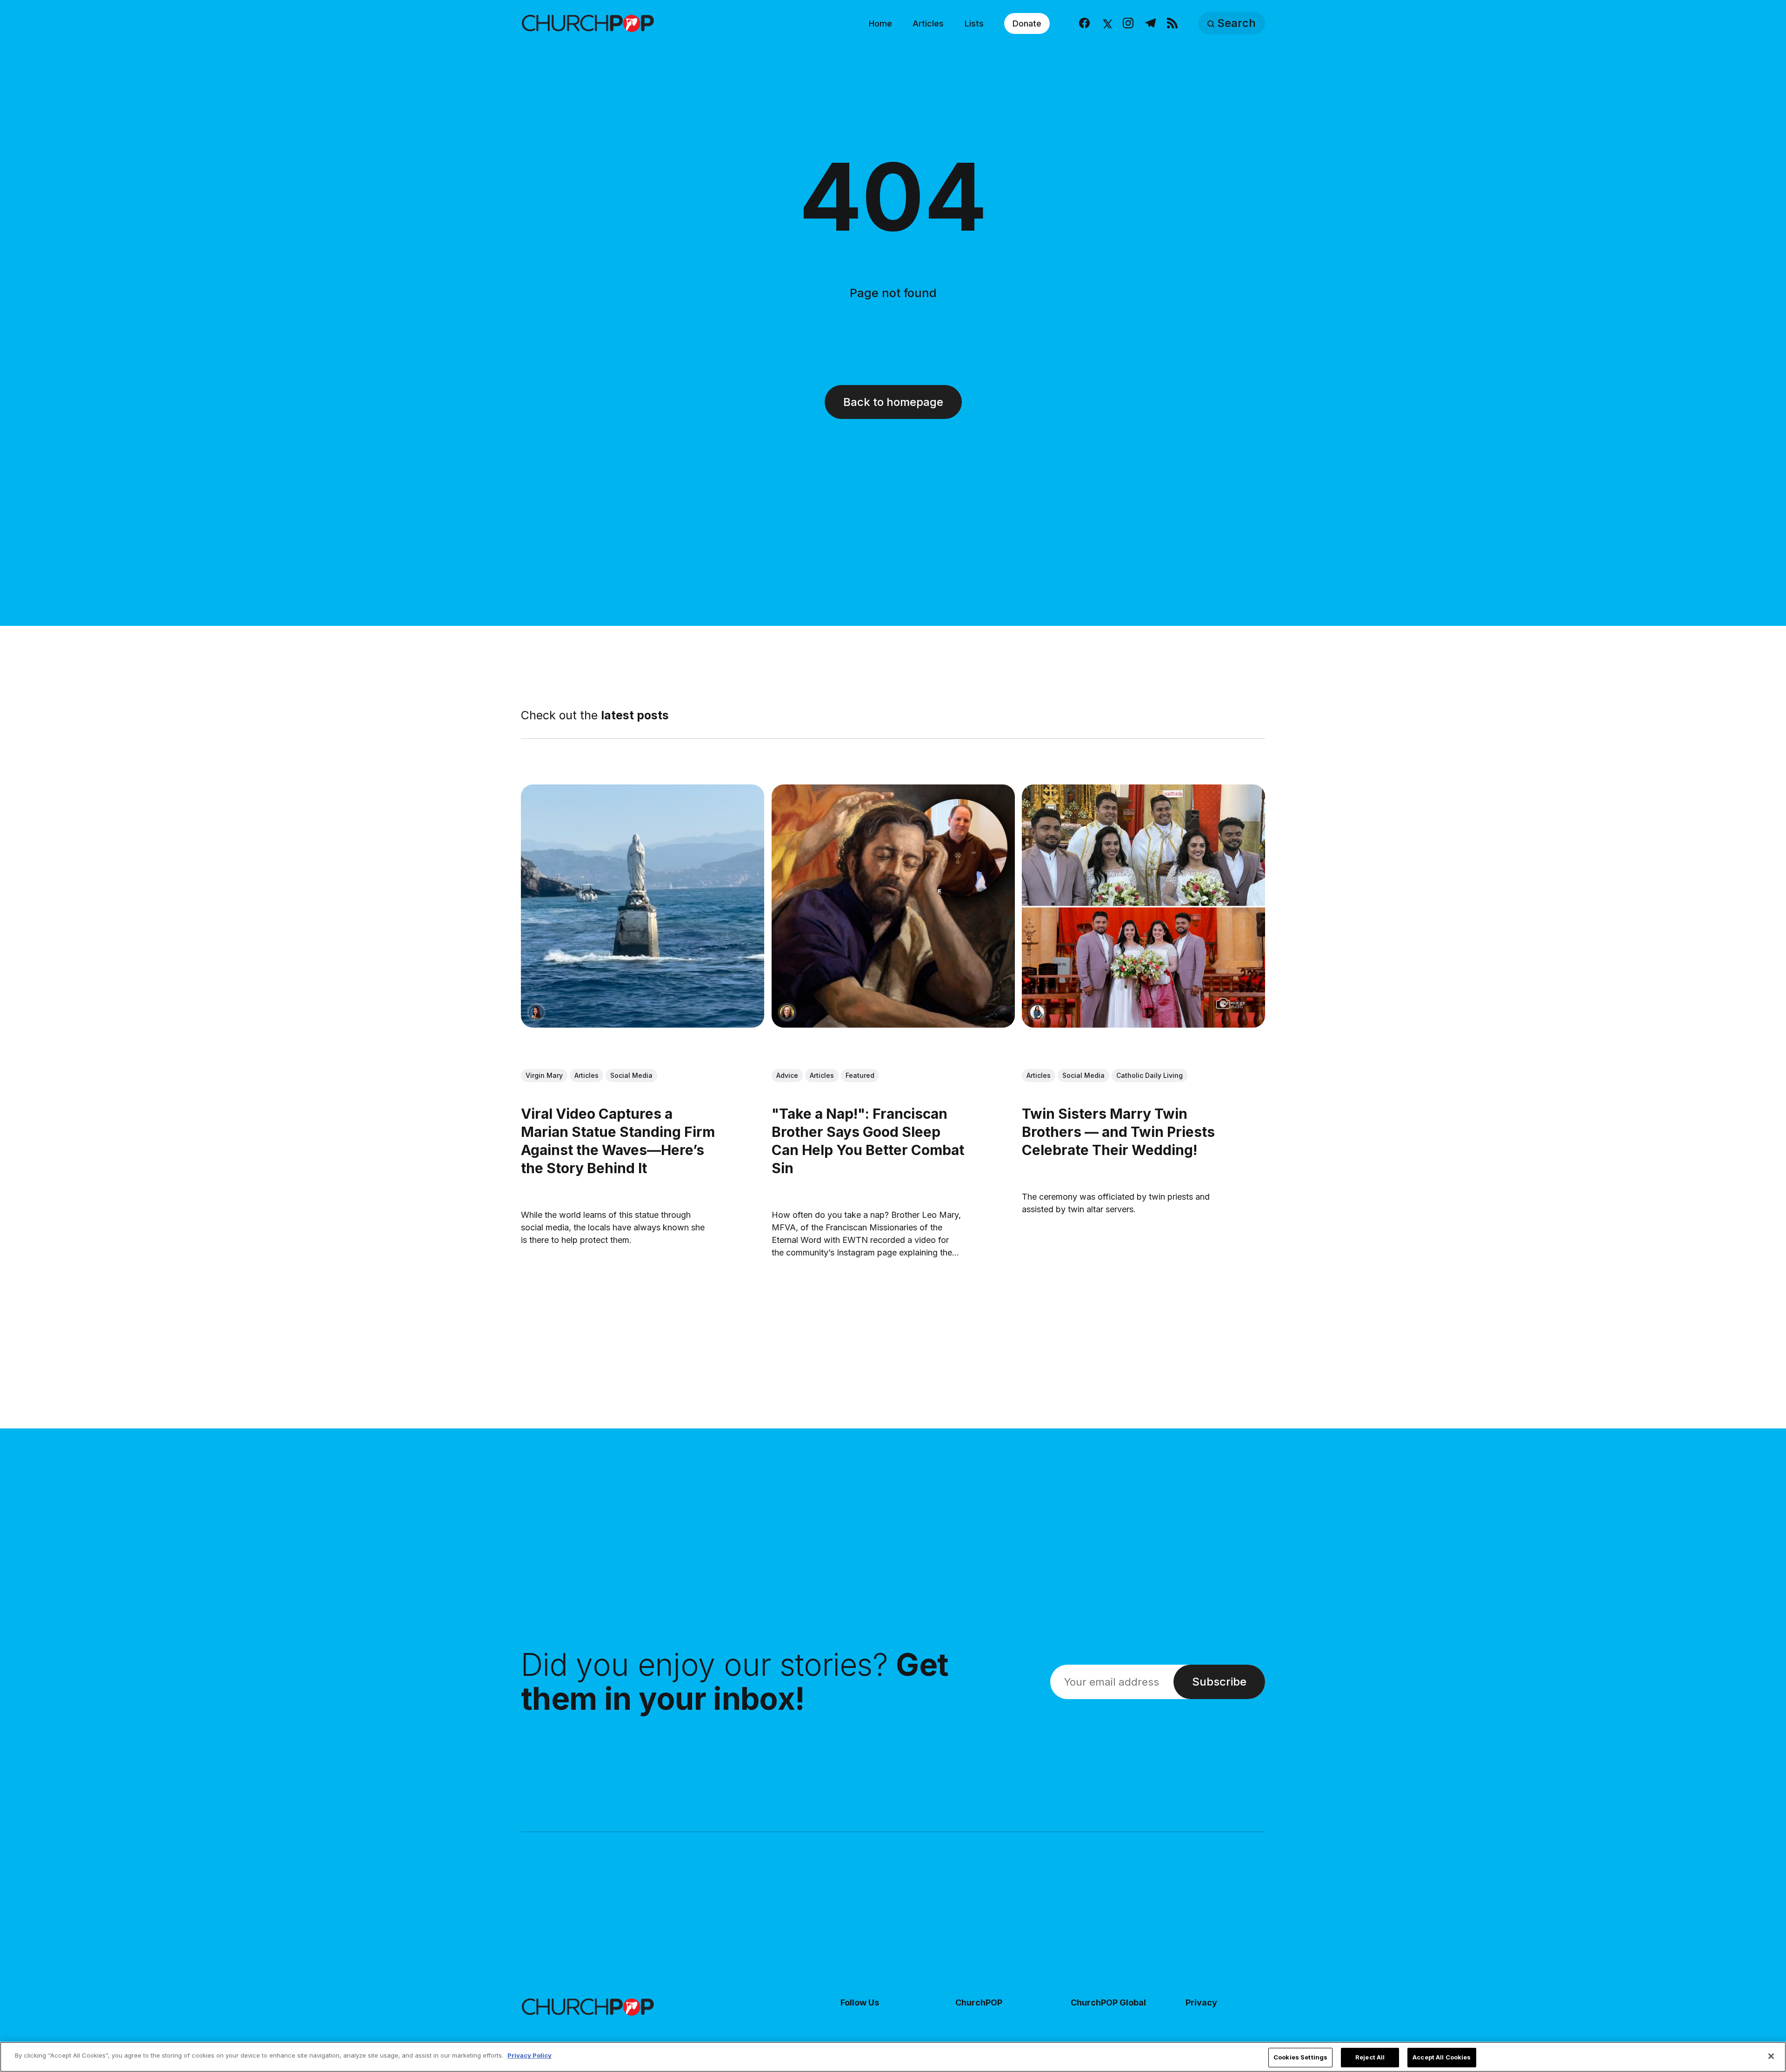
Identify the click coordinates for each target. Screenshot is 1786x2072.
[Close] (1771, 2056)
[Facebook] (1084, 23)
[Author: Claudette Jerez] (536, 1012)
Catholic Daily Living (1150, 1075)
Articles (928, 23)
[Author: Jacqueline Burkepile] (787, 1012)
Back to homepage (893, 402)
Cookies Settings (1300, 2057)
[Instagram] (1128, 23)
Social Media (631, 1075)
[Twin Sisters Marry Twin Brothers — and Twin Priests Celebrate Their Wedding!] (1143, 906)
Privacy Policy (530, 2055)
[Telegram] (1150, 23)
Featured (860, 1075)
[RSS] (1172, 23)
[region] (893, 2057)
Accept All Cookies (1442, 2057)
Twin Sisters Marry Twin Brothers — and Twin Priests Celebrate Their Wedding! (1118, 1132)
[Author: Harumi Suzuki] (1037, 1012)
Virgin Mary (544, 1075)
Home (880, 23)
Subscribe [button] (1219, 1682)
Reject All (1370, 2057)
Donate (1027, 23)
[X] (1106, 23)
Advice (787, 1075)
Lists (974, 23)
